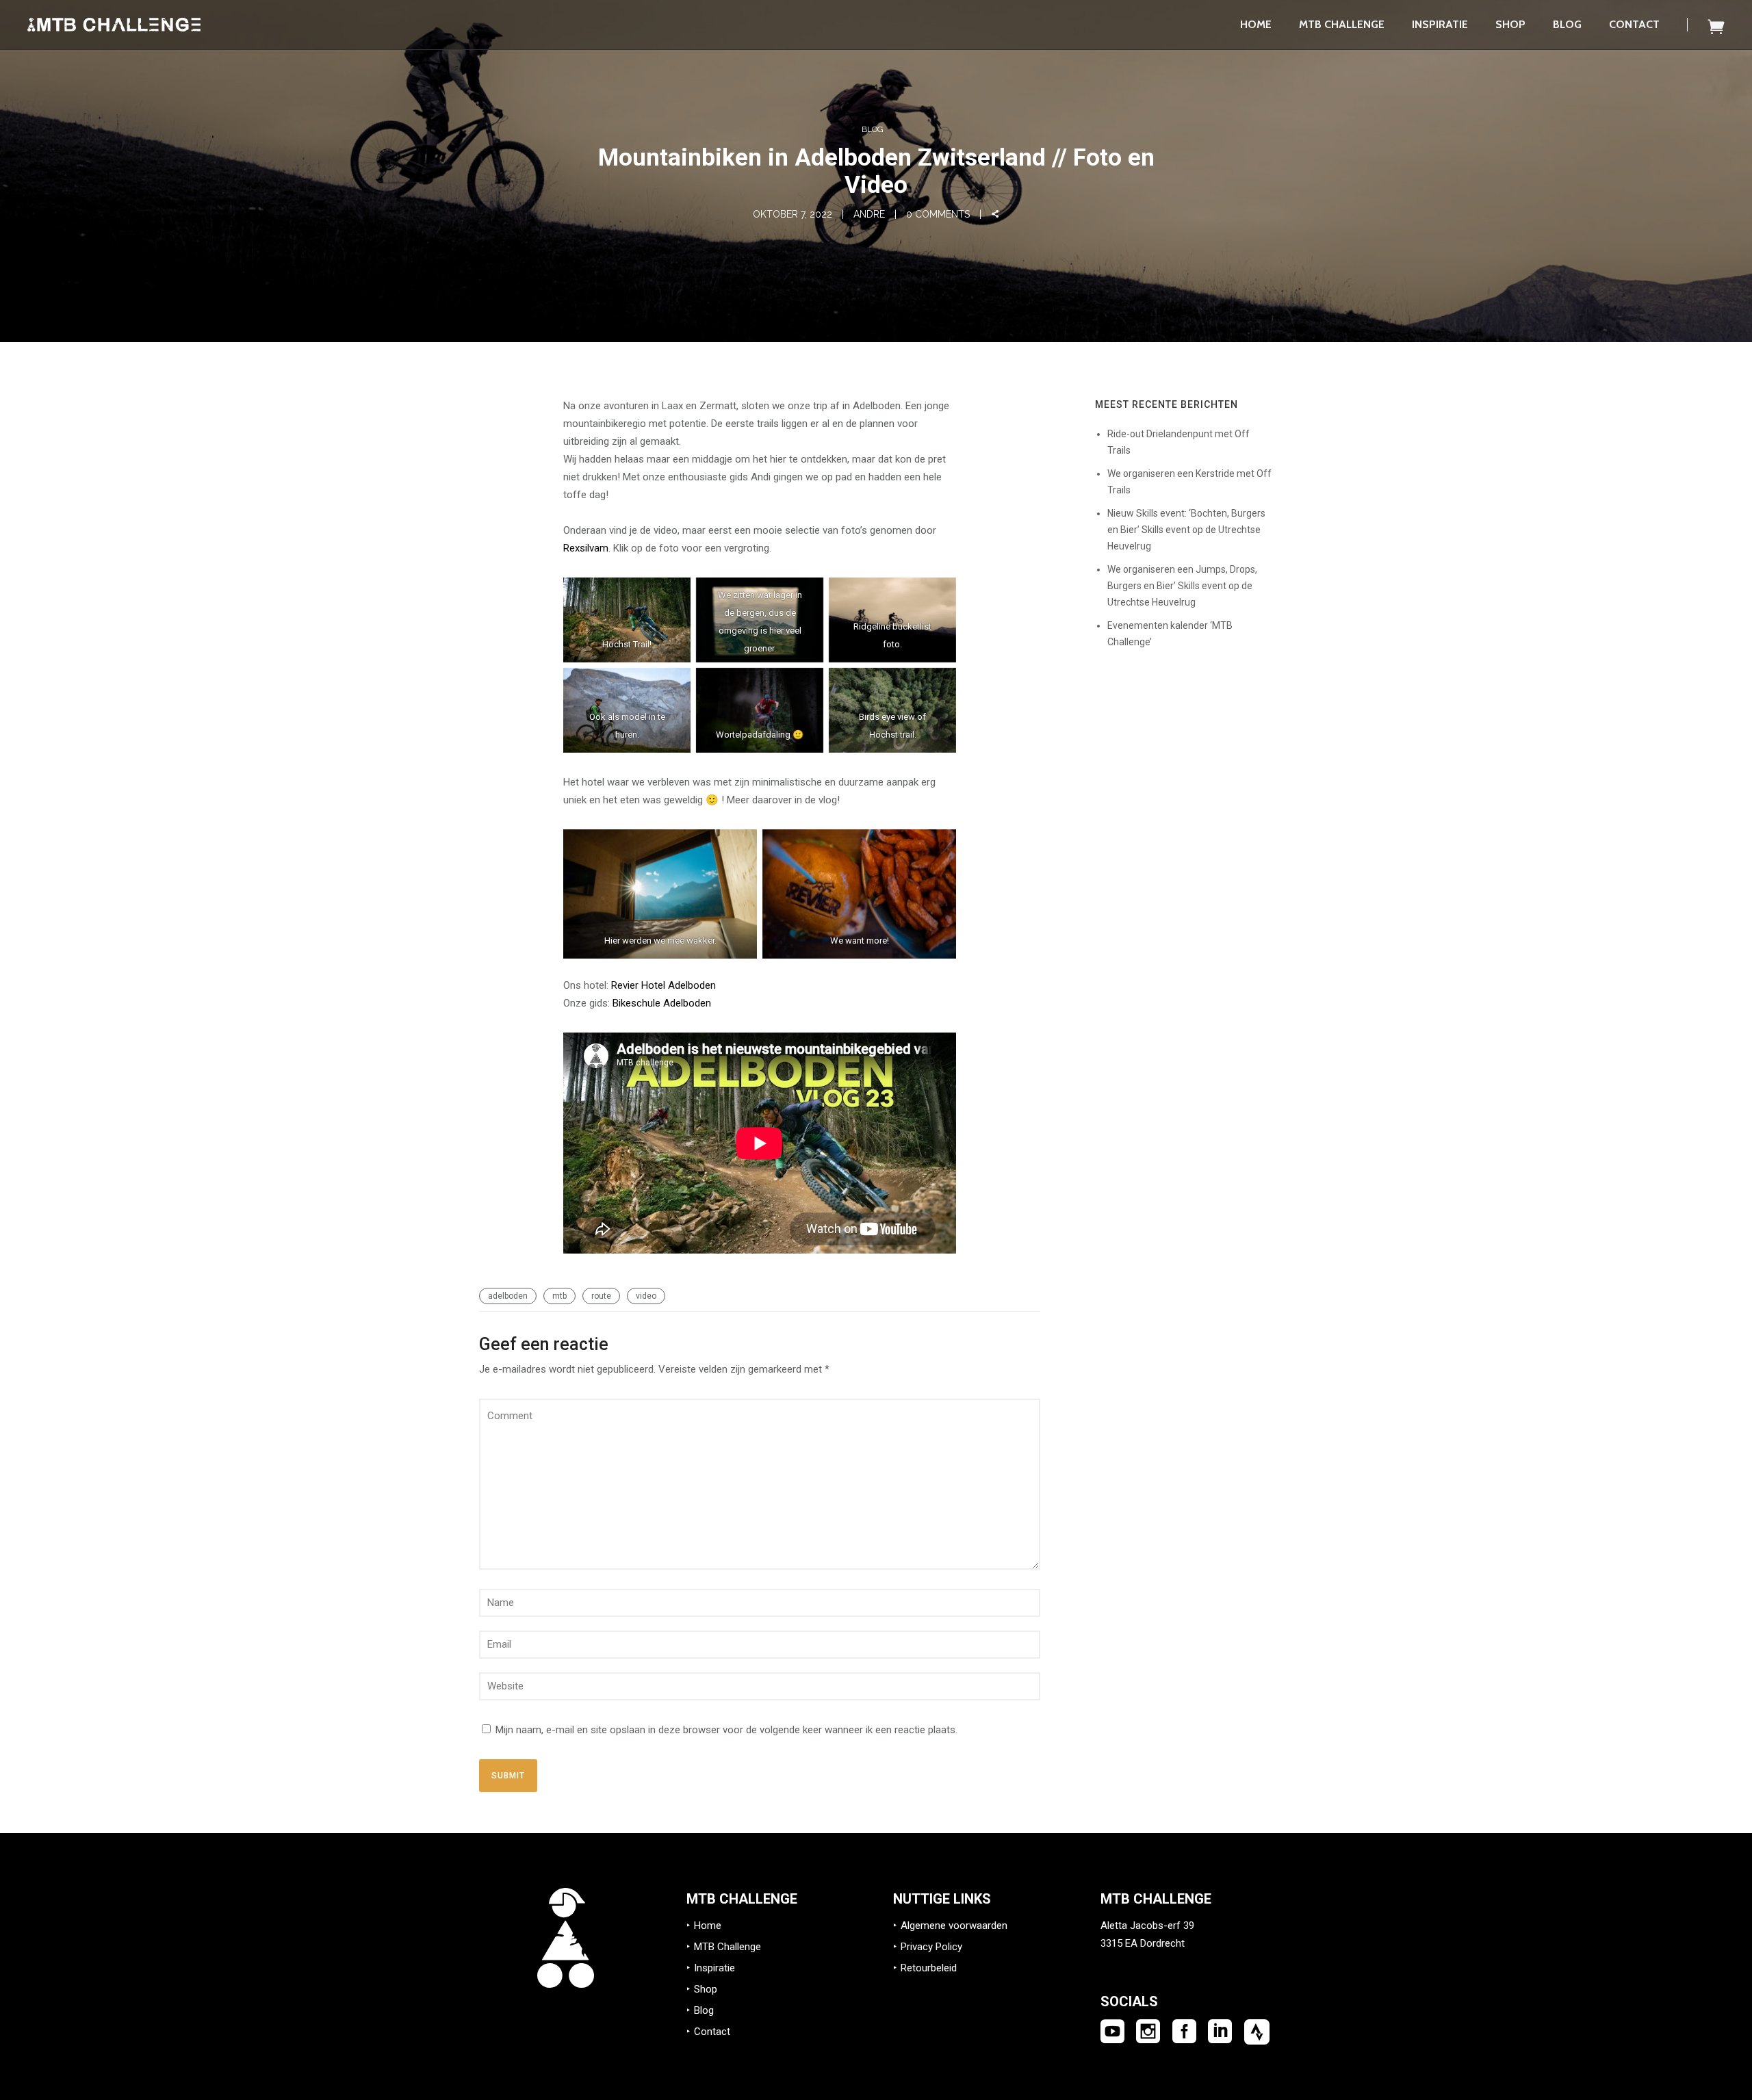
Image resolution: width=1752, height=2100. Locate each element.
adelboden (508, 1296)
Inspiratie (1440, 24)
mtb (559, 1296)
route (601, 1296)
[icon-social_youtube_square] (1112, 2032)
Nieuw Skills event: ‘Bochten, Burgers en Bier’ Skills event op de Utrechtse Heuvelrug (1186, 530)
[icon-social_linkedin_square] (1220, 2032)
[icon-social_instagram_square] (1148, 2032)
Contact (1634, 24)
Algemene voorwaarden (954, 1926)
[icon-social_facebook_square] (1184, 2032)
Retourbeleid (929, 1968)
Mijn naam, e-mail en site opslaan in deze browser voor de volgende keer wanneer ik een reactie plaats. (726, 1730)
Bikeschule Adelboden (662, 1003)
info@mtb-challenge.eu (1153, 1961)
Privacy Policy (931, 1947)
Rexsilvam (586, 548)
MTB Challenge (1342, 24)
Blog (1567, 24)
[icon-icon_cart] (1716, 26)
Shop (1510, 24)
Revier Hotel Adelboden (664, 985)
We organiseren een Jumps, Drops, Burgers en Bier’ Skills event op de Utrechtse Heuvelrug (1182, 586)
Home (1256, 24)
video (646, 1296)
